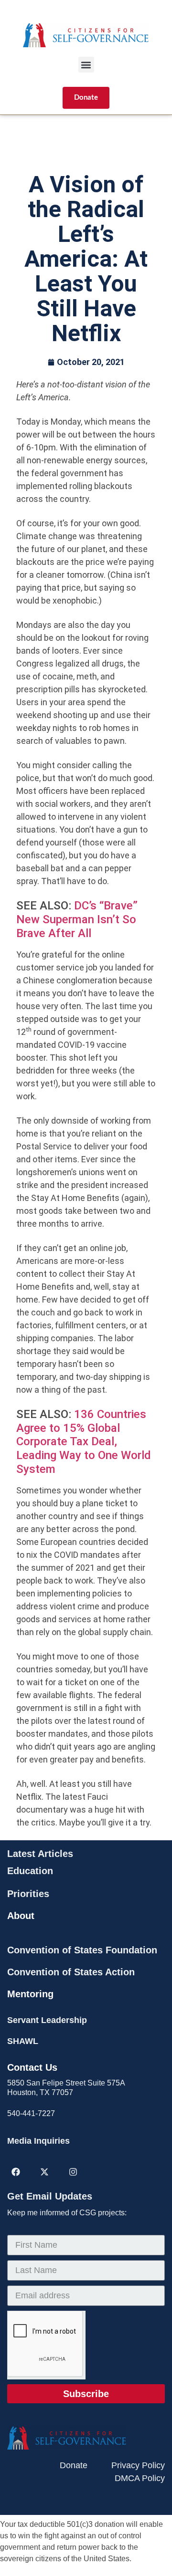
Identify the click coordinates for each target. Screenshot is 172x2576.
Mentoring (30, 1994)
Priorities (28, 1894)
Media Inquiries (38, 2141)
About (21, 1916)
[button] (86, 65)
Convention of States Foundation (82, 1950)
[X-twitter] (44, 2172)
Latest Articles (40, 1854)
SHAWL (23, 2041)
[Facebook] (16, 2172)
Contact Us (32, 2067)
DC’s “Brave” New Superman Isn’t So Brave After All (77, 919)
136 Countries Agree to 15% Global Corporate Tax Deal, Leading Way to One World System (84, 1442)
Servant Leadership (47, 2020)
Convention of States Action (71, 1972)
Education (30, 1871)
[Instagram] (73, 2172)
